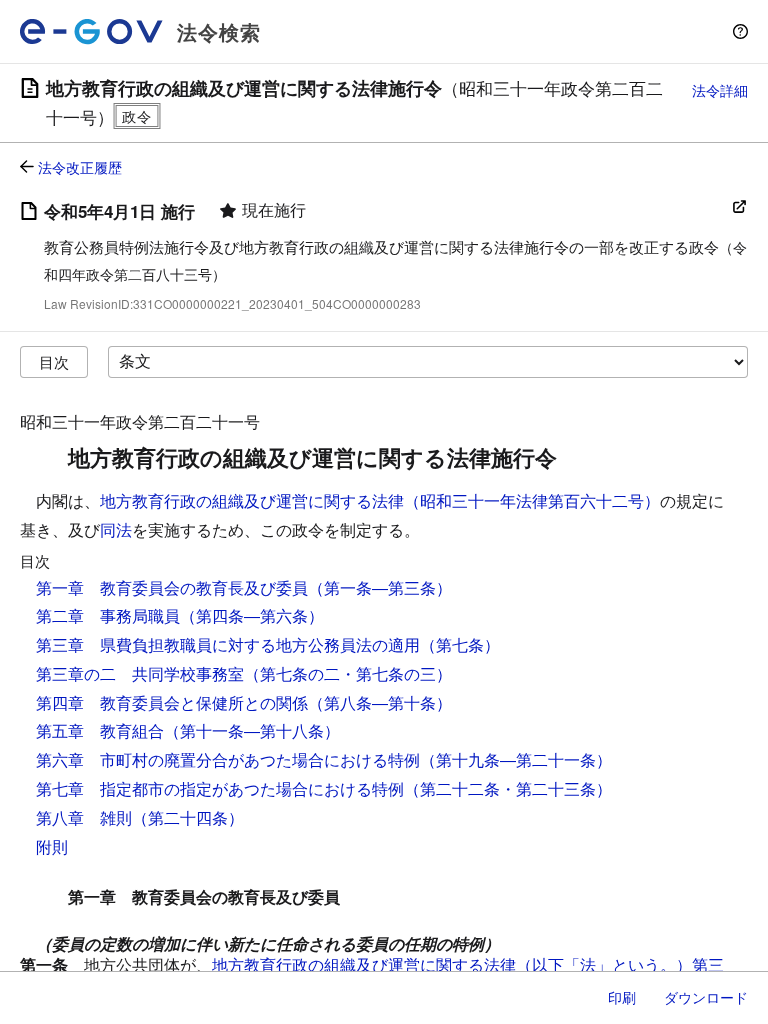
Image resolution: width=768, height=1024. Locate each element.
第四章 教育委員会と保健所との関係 (172, 702)
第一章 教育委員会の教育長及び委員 (172, 587)
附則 (52, 846)
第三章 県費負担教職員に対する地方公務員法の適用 (228, 644)
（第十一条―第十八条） (252, 730)
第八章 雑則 (84, 817)
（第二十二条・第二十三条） (508, 788)
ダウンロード (706, 997)
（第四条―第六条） (252, 615)
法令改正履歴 (80, 167)
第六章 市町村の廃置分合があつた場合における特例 (228, 759)
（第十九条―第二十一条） (516, 759)
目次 (54, 361)
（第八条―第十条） (380, 702)
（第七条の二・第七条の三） (348, 673)
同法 (116, 529)
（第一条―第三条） (380, 587)
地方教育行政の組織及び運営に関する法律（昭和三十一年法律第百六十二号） (380, 500)
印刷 (622, 997)
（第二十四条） (188, 817)
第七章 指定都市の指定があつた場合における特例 (220, 788)
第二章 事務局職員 (108, 615)
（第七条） (460, 644)
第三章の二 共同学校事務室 (140, 673)
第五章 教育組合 (100, 730)
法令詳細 (720, 90)
